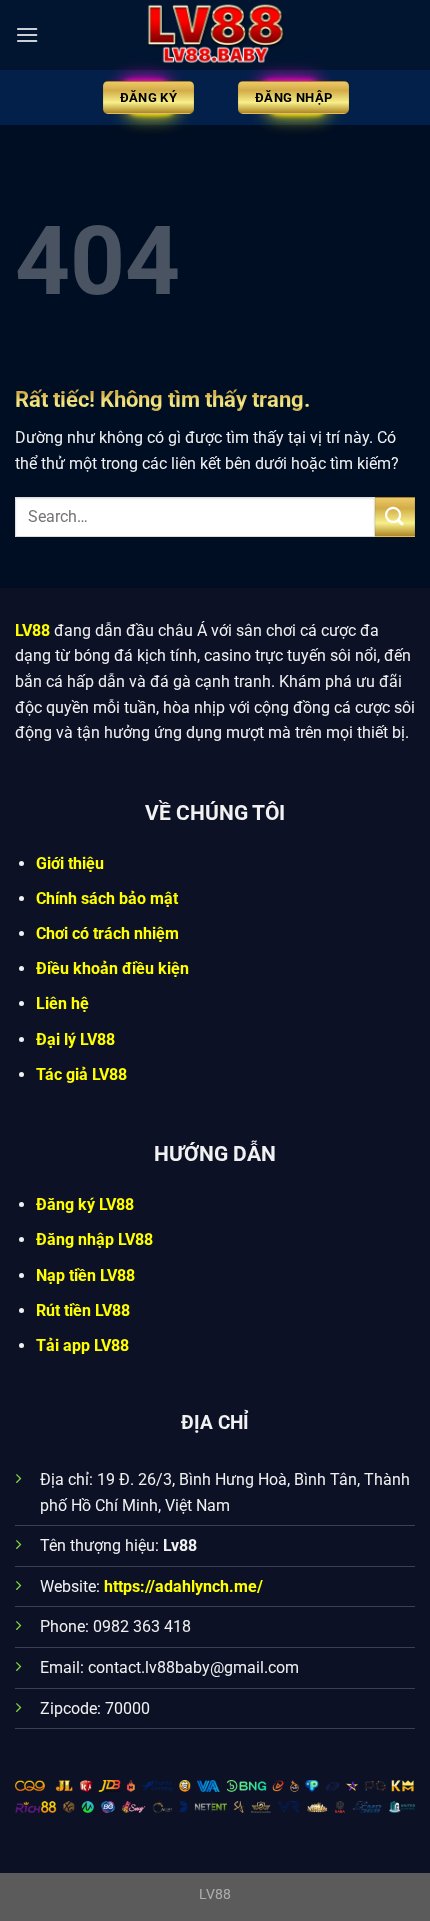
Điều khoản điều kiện (112, 968)
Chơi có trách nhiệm (107, 933)
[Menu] (27, 34)
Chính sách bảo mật (107, 898)
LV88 (32, 630)
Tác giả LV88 (81, 1074)
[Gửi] (395, 516)
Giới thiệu (70, 863)
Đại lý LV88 (75, 1039)
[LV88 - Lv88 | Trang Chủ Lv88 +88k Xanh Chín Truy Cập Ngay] (215, 35)
